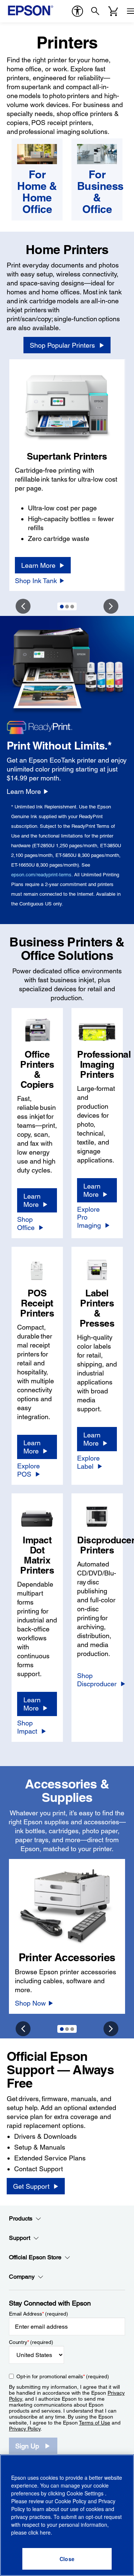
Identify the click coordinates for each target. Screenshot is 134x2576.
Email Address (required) (39, 2314)
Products (21, 2218)
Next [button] (111, 606)
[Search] (95, 11)
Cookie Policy (71, 2501)
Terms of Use (95, 2423)
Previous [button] (23, 606)
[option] (67, 475)
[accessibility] (77, 11)
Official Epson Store (35, 2257)
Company (22, 2277)
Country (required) (31, 2342)
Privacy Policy (25, 2429)
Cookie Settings (86, 2493)
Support (20, 2238)
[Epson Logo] (31, 10)
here (45, 2532)
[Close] (67, 2559)
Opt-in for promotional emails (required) (63, 2376)
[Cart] (113, 11)
